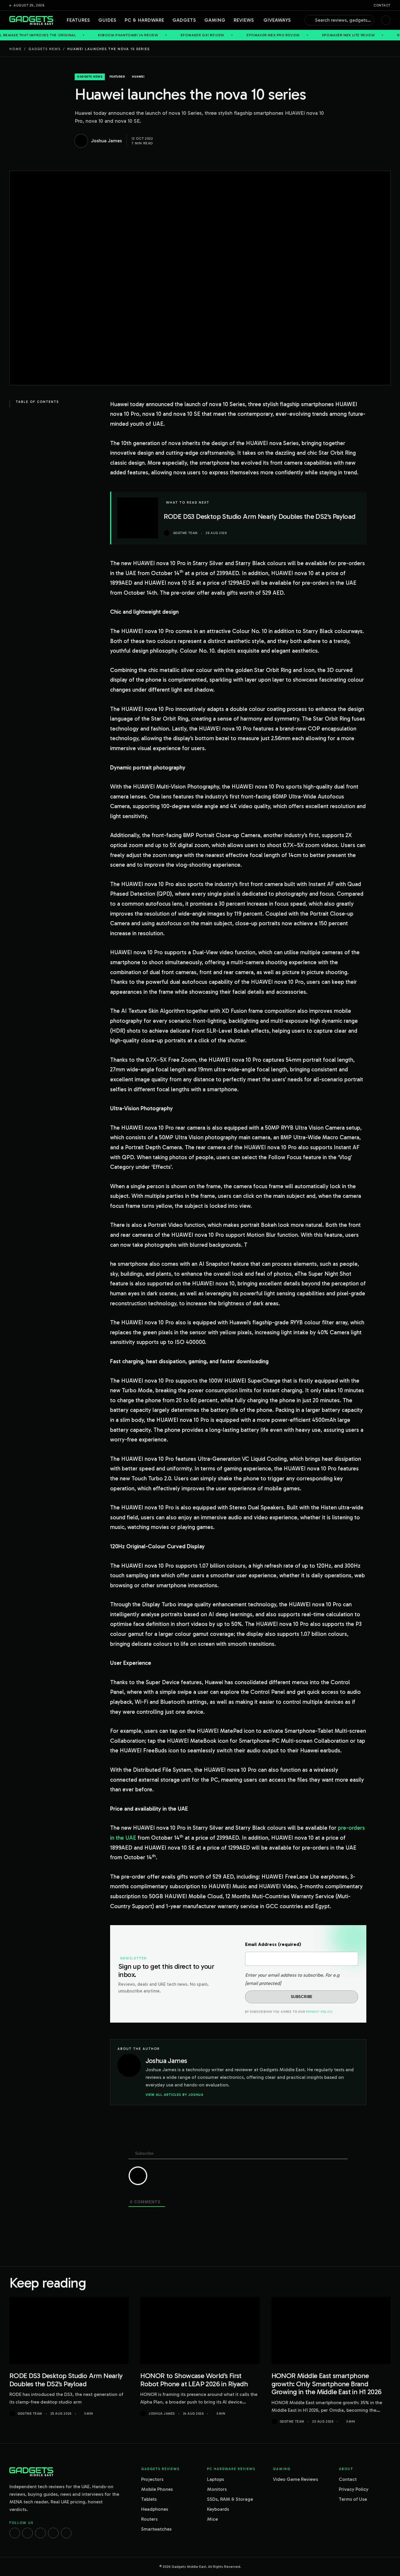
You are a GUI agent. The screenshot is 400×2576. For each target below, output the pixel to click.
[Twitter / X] (40, 2533)
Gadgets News (45, 49)
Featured (117, 77)
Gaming (215, 20)
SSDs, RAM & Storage (230, 2499)
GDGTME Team (30, 2414)
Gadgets (184, 20)
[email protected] (263, 1983)
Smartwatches (156, 2529)
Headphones (155, 2509)
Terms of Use (353, 2499)
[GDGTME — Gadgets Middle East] (31, 20)
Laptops (216, 2479)
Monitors (217, 2489)
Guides (107, 20)
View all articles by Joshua (175, 2095)
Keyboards (218, 2509)
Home (16, 49)
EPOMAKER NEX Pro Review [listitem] (207, 35)
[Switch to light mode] (386, 20)
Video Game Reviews (295, 2479)
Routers (149, 2519)
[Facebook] (15, 2533)
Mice (212, 2519)
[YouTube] (66, 2533)
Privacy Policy (319, 2012)
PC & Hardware (145, 20)
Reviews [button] (244, 20)
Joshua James (162, 2414)
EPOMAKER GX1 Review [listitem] (136, 35)
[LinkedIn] (53, 2533)
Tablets (149, 2499)
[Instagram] (28, 2533)
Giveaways (277, 20)
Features (78, 20)
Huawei (138, 77)
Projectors (152, 2479)
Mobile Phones (157, 2489)
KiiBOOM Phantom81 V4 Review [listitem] (62, 35)
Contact (382, 5)
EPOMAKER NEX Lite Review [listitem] (282, 35)
